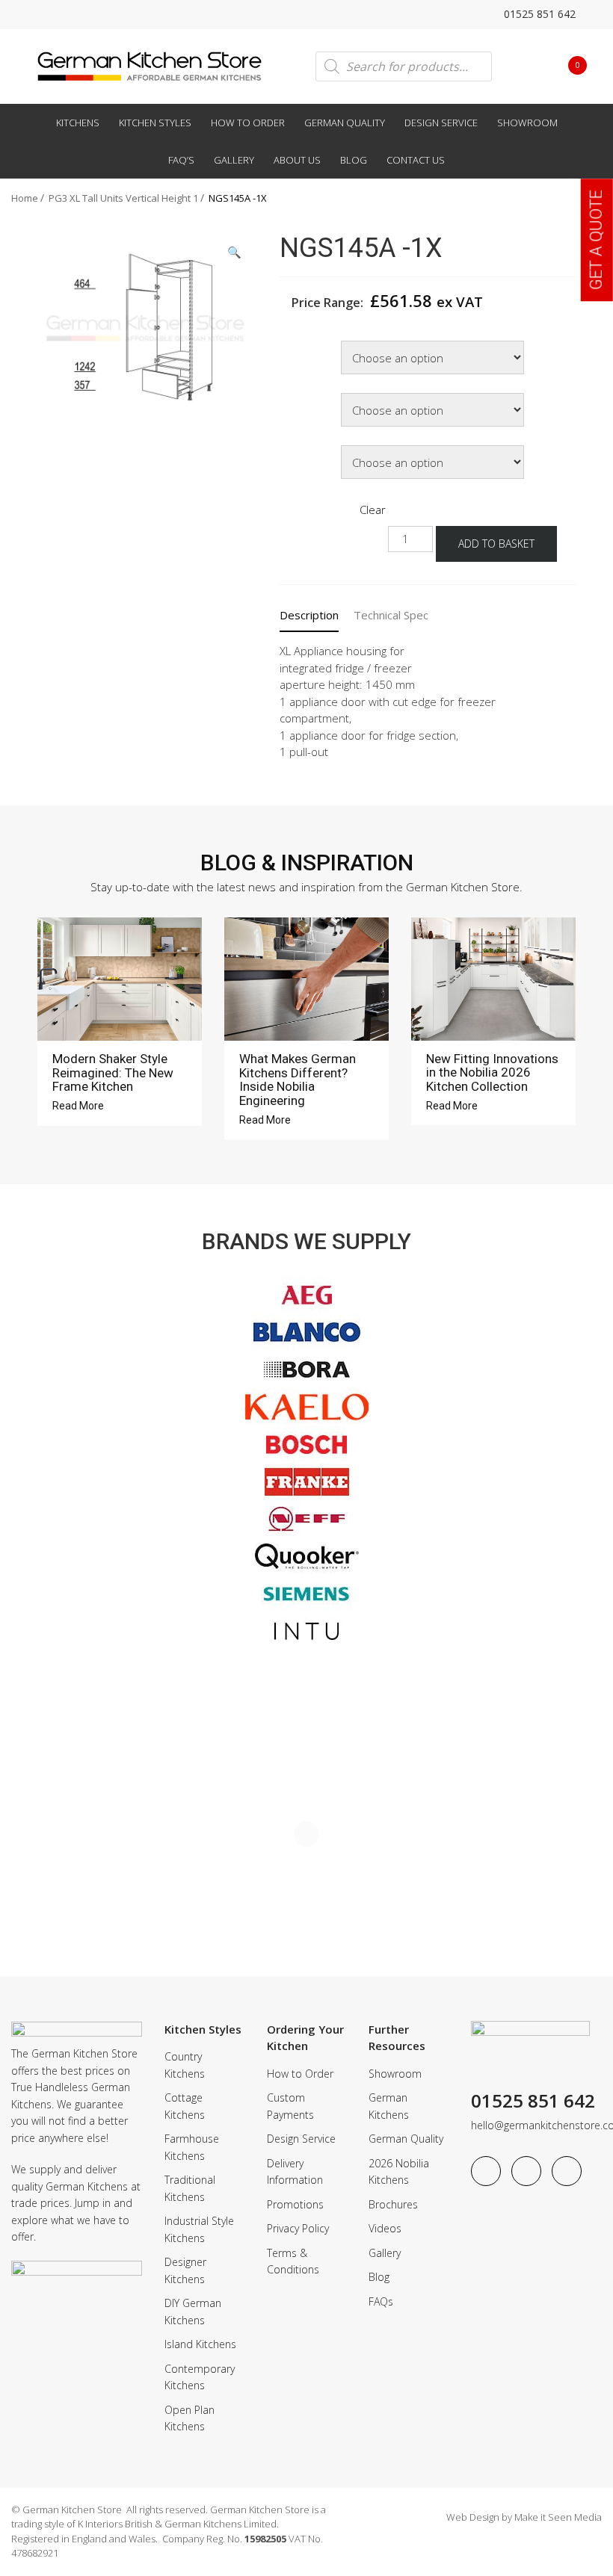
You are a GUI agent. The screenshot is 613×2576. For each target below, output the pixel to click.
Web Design (473, 2517)
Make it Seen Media (558, 2517)
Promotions (295, 2204)
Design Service (441, 123)
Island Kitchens (200, 2344)
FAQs (381, 2301)
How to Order (248, 123)
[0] (566, 65)
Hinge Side (307, 447)
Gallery (234, 160)
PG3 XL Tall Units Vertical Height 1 (123, 198)
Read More (79, 1106)
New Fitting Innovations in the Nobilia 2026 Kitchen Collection (492, 1072)
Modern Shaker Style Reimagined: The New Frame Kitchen (113, 1072)
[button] (234, 252)
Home (25, 198)
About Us (297, 160)
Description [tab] (309, 615)
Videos (385, 2228)
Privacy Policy (298, 2228)
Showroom (527, 123)
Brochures (393, 2204)
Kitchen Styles (155, 123)
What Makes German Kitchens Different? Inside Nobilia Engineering (298, 1080)
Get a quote (596, 240)
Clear (373, 510)
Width (297, 343)
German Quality (345, 123)
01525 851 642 (538, 14)
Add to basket (496, 544)
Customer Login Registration (524, 66)
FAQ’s (181, 160)
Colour (298, 395)
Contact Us (416, 160)
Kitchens (78, 123)
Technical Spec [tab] (391, 615)
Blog (354, 160)
